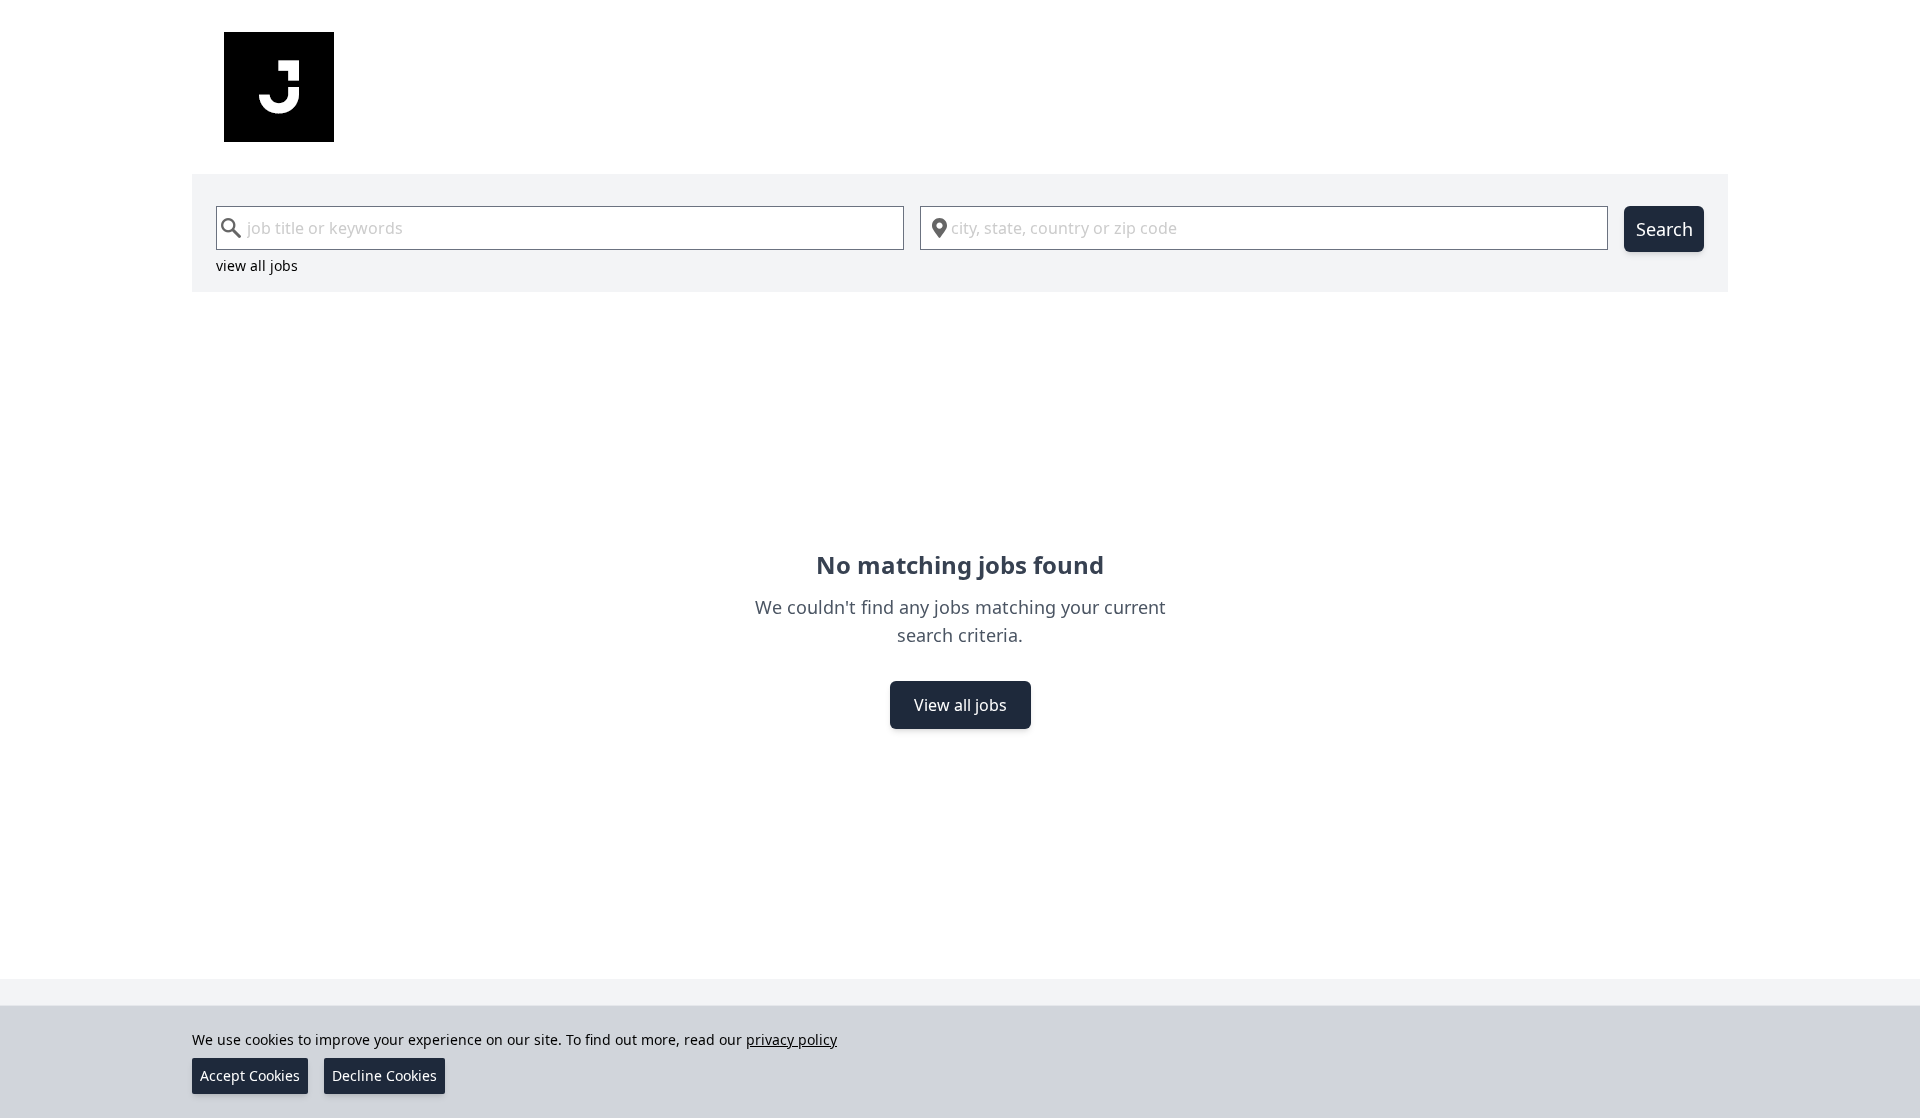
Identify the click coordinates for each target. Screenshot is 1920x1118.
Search (1664, 229)
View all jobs (960, 705)
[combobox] (560, 228)
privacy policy (791, 1039)
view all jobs (257, 265)
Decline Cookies (384, 1075)
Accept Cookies (250, 1075)
